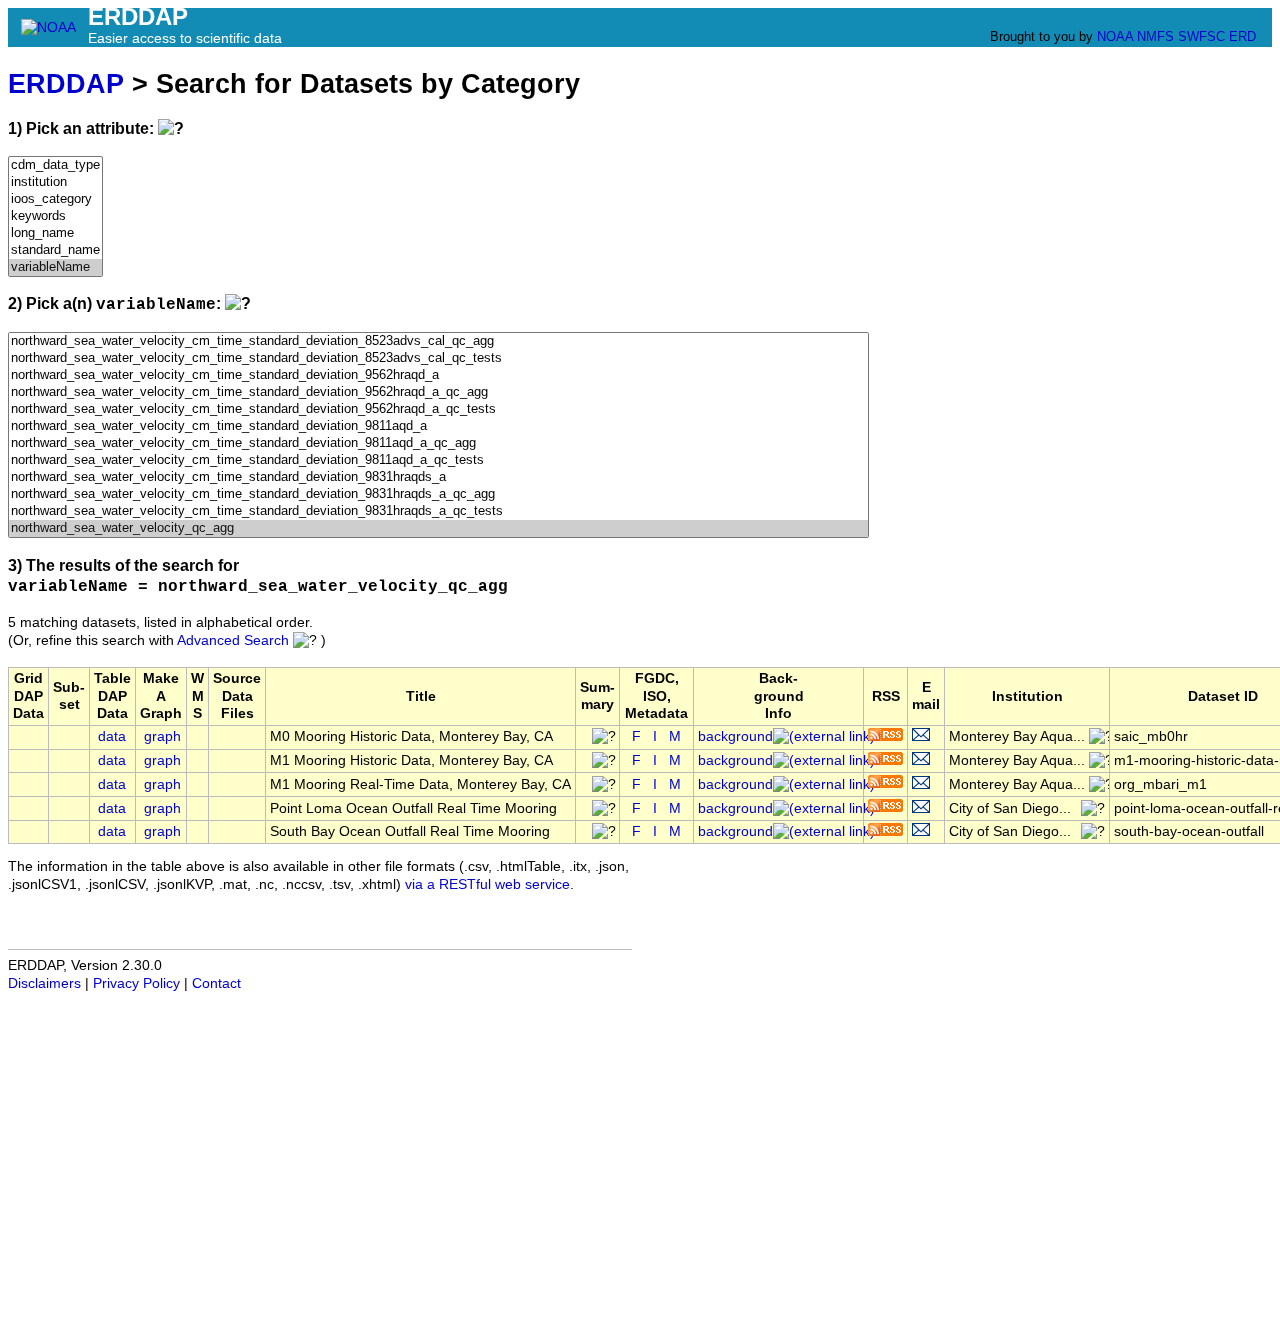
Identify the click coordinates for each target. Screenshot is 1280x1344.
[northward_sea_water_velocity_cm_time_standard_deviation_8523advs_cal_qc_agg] (438, 341)
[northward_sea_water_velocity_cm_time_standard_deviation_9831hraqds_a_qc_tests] (438, 511)
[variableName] (55, 267)
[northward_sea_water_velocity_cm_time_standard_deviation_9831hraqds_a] (438, 477)
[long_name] (55, 233)
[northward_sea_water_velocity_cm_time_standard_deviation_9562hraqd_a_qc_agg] (438, 392)
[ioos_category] (55, 199)
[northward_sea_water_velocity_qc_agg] (438, 528)
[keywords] (55, 216)
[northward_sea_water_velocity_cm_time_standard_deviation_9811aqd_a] (438, 426)
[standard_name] (55, 250)
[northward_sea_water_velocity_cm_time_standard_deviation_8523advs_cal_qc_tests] (438, 358)
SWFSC (1201, 36)
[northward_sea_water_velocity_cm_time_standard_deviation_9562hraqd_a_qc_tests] (438, 409)
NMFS (1155, 36)
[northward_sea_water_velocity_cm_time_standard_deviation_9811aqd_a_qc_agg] (438, 443)
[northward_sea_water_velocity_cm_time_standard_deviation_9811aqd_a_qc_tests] (438, 460)
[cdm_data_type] (55, 165)
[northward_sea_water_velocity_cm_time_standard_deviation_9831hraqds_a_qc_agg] (438, 494)
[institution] (55, 182)
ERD (1242, 36)
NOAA (1115, 36)
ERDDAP (66, 83)
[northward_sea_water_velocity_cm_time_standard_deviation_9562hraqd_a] (438, 375)
